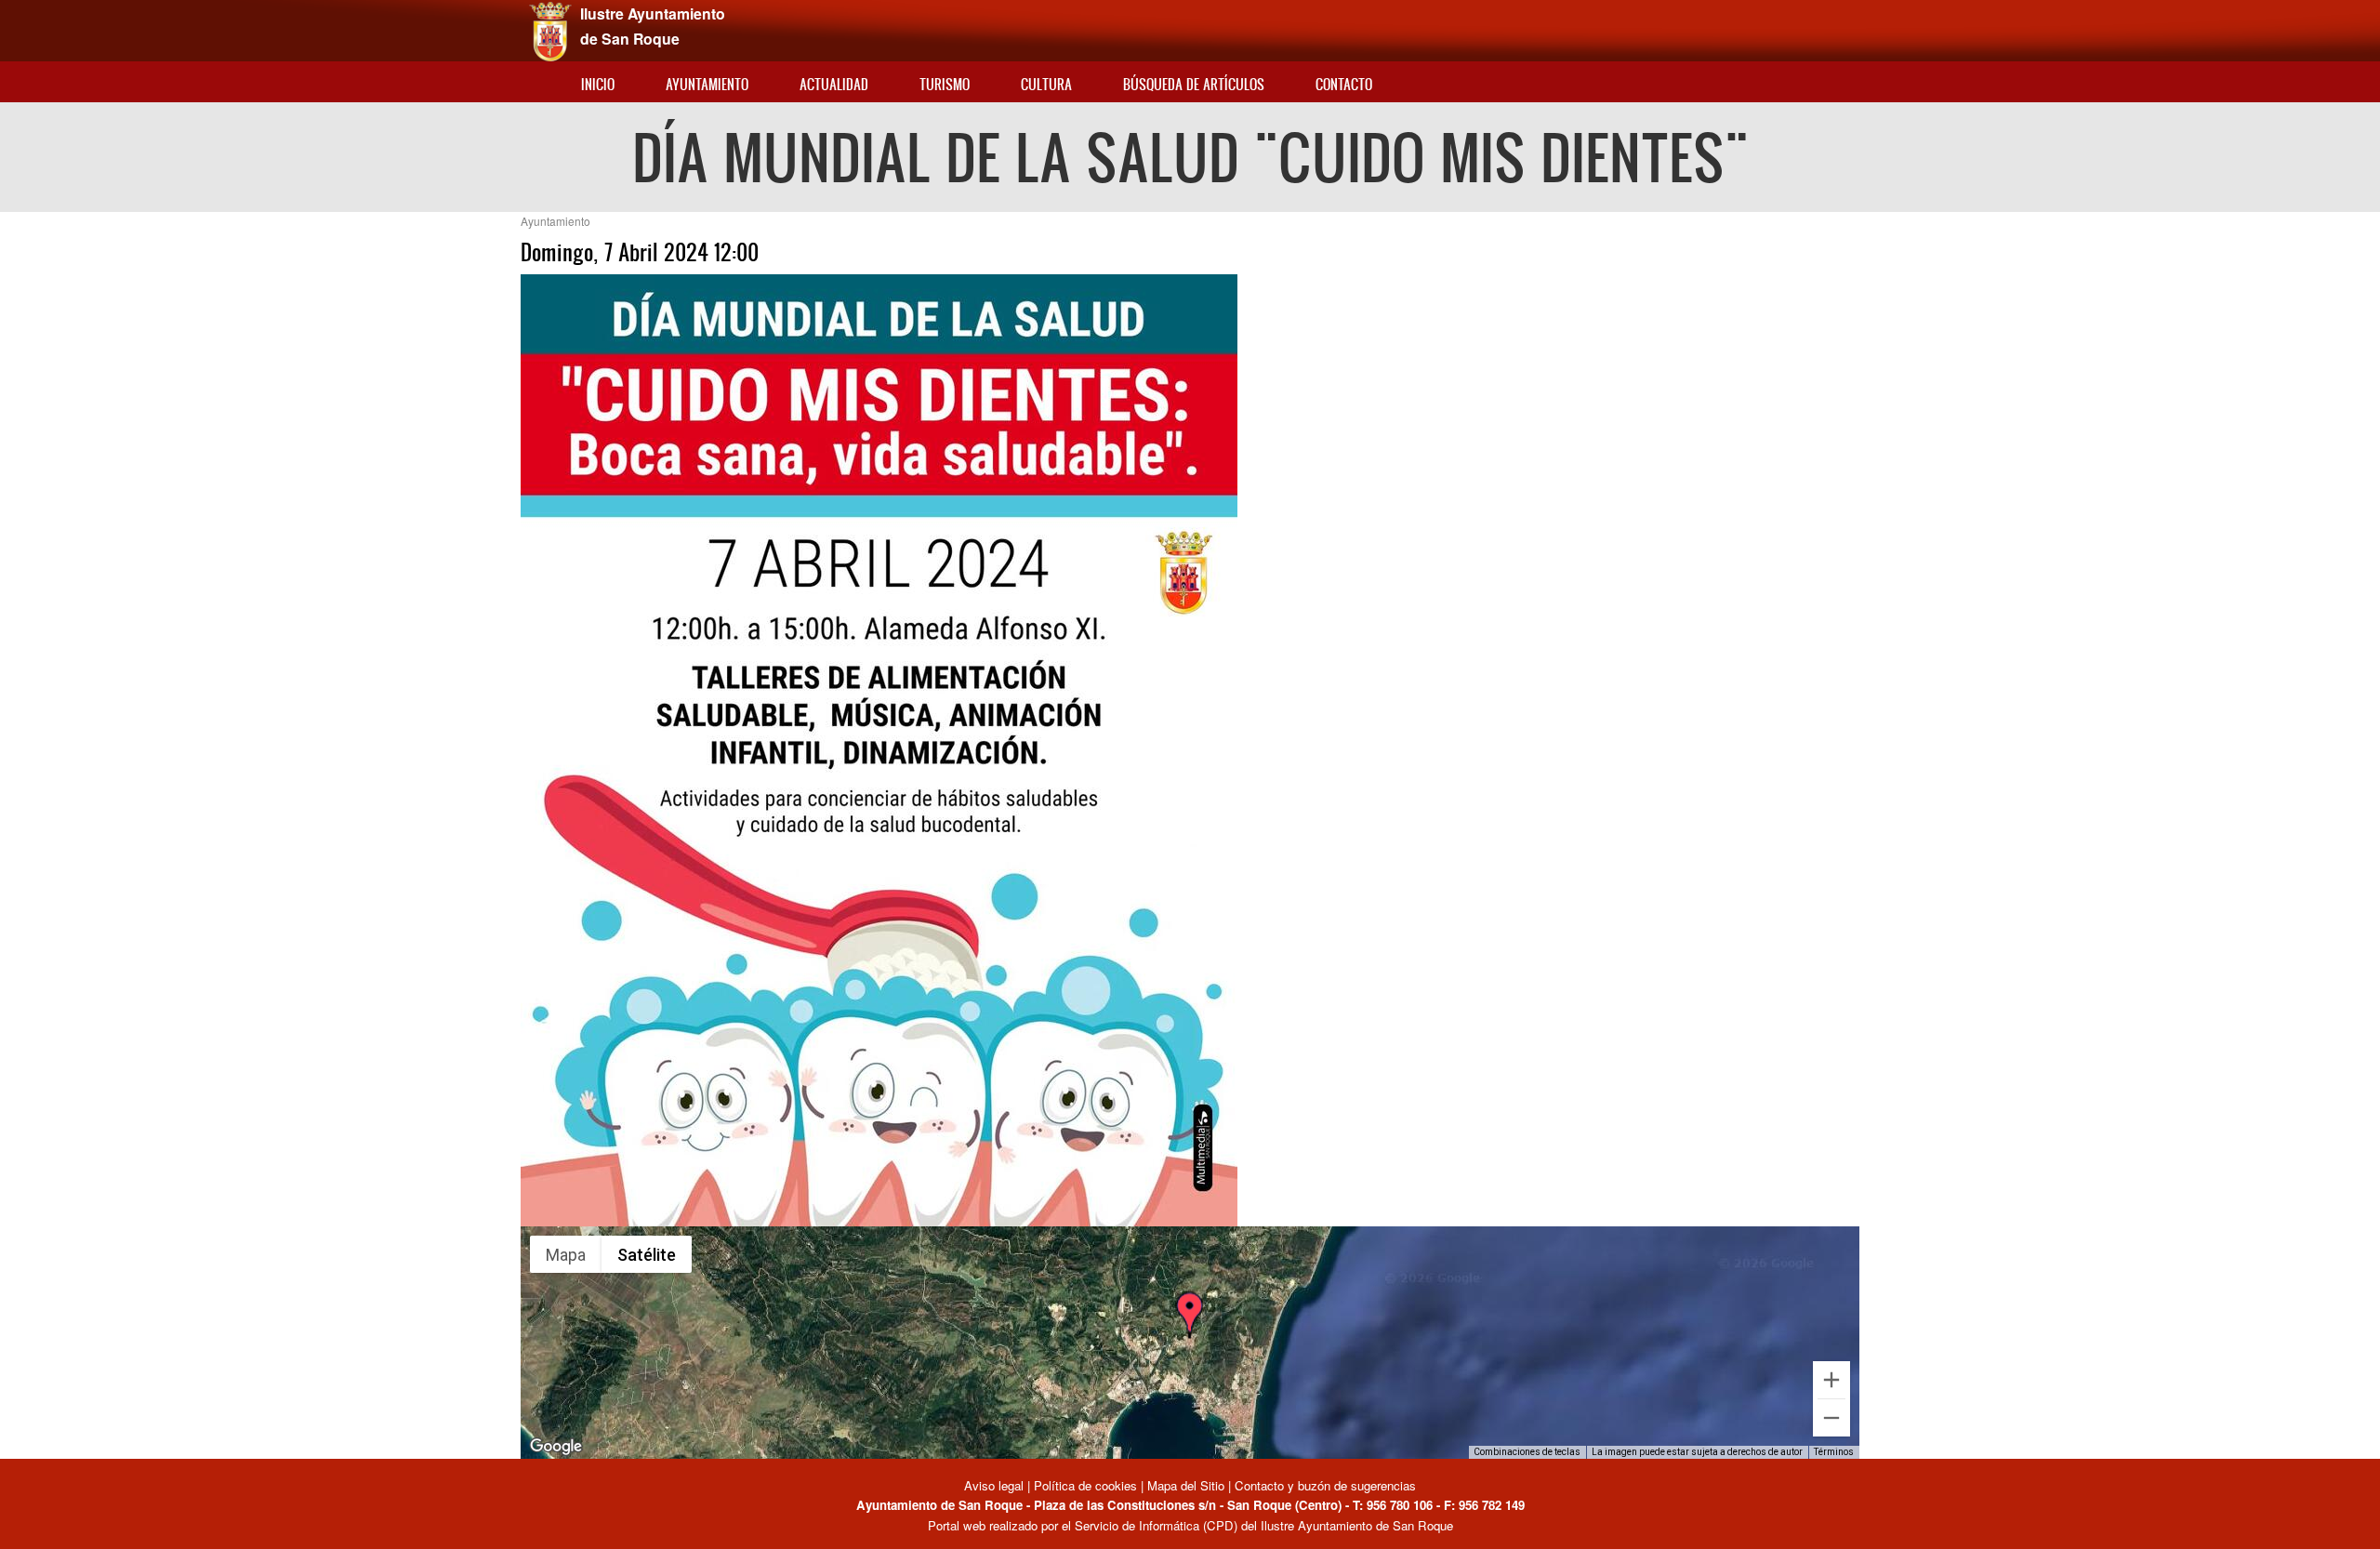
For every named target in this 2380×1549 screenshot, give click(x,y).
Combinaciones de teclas (1527, 1452)
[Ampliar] (1831, 1380)
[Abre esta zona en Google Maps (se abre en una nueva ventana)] (556, 1447)
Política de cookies (1085, 1485)
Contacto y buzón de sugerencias (1325, 1485)
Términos (1834, 1452)
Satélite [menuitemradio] (647, 1255)
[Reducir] (1831, 1418)
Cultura (1046, 84)
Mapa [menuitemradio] (566, 1255)
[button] (1189, 1319)
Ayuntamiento (707, 84)
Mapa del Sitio (1186, 1485)
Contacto (1344, 84)
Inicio (598, 84)
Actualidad (834, 84)
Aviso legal (996, 1485)
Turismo (945, 84)
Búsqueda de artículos (1194, 84)
